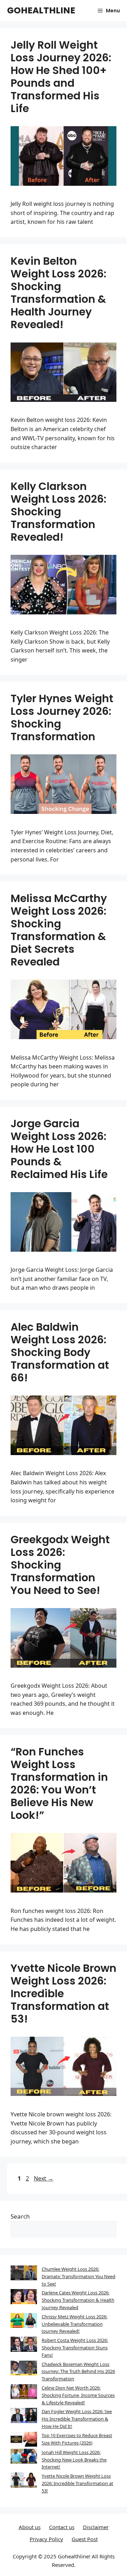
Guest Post (85, 2539)
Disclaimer (96, 2527)
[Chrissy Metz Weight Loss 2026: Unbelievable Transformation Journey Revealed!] (24, 2322)
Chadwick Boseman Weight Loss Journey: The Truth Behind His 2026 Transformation (78, 2372)
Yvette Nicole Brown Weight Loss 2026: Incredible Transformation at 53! (64, 1994)
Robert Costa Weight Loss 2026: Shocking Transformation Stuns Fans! (75, 2348)
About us (30, 2527)
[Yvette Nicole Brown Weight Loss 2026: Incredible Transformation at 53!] (24, 2481)
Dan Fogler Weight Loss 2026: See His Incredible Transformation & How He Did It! (77, 2419)
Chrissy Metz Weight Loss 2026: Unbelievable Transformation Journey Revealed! (74, 2324)
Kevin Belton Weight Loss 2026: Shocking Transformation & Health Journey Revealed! (58, 293)
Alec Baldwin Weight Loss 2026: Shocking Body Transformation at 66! (60, 1352)
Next (44, 2178)
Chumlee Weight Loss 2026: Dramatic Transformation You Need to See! (78, 2276)
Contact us (62, 2527)
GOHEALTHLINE (41, 10)
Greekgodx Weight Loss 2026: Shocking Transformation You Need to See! (60, 1565)
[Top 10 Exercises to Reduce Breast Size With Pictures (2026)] (24, 2440)
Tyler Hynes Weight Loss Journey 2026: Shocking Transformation (62, 717)
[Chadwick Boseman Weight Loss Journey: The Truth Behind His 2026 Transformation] (24, 2369)
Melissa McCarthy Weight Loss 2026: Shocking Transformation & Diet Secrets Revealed (59, 930)
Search (20, 2216)
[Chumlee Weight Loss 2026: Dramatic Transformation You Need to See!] (24, 2274)
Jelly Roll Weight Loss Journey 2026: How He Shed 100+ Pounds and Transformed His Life (61, 77)
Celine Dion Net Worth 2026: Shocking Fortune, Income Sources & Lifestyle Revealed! (78, 2395)
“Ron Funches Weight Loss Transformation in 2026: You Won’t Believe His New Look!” (59, 1783)
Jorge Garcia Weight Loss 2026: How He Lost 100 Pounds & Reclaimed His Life (59, 1149)
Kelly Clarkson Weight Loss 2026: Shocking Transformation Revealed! (58, 512)
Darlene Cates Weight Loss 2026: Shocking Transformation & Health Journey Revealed (78, 2300)
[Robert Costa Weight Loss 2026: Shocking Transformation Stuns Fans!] (24, 2345)
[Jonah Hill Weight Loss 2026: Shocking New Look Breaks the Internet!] (24, 2457)
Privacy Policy (46, 2539)
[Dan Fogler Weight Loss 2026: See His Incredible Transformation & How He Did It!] (24, 2416)
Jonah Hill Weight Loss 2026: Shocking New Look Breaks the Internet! (74, 2460)
